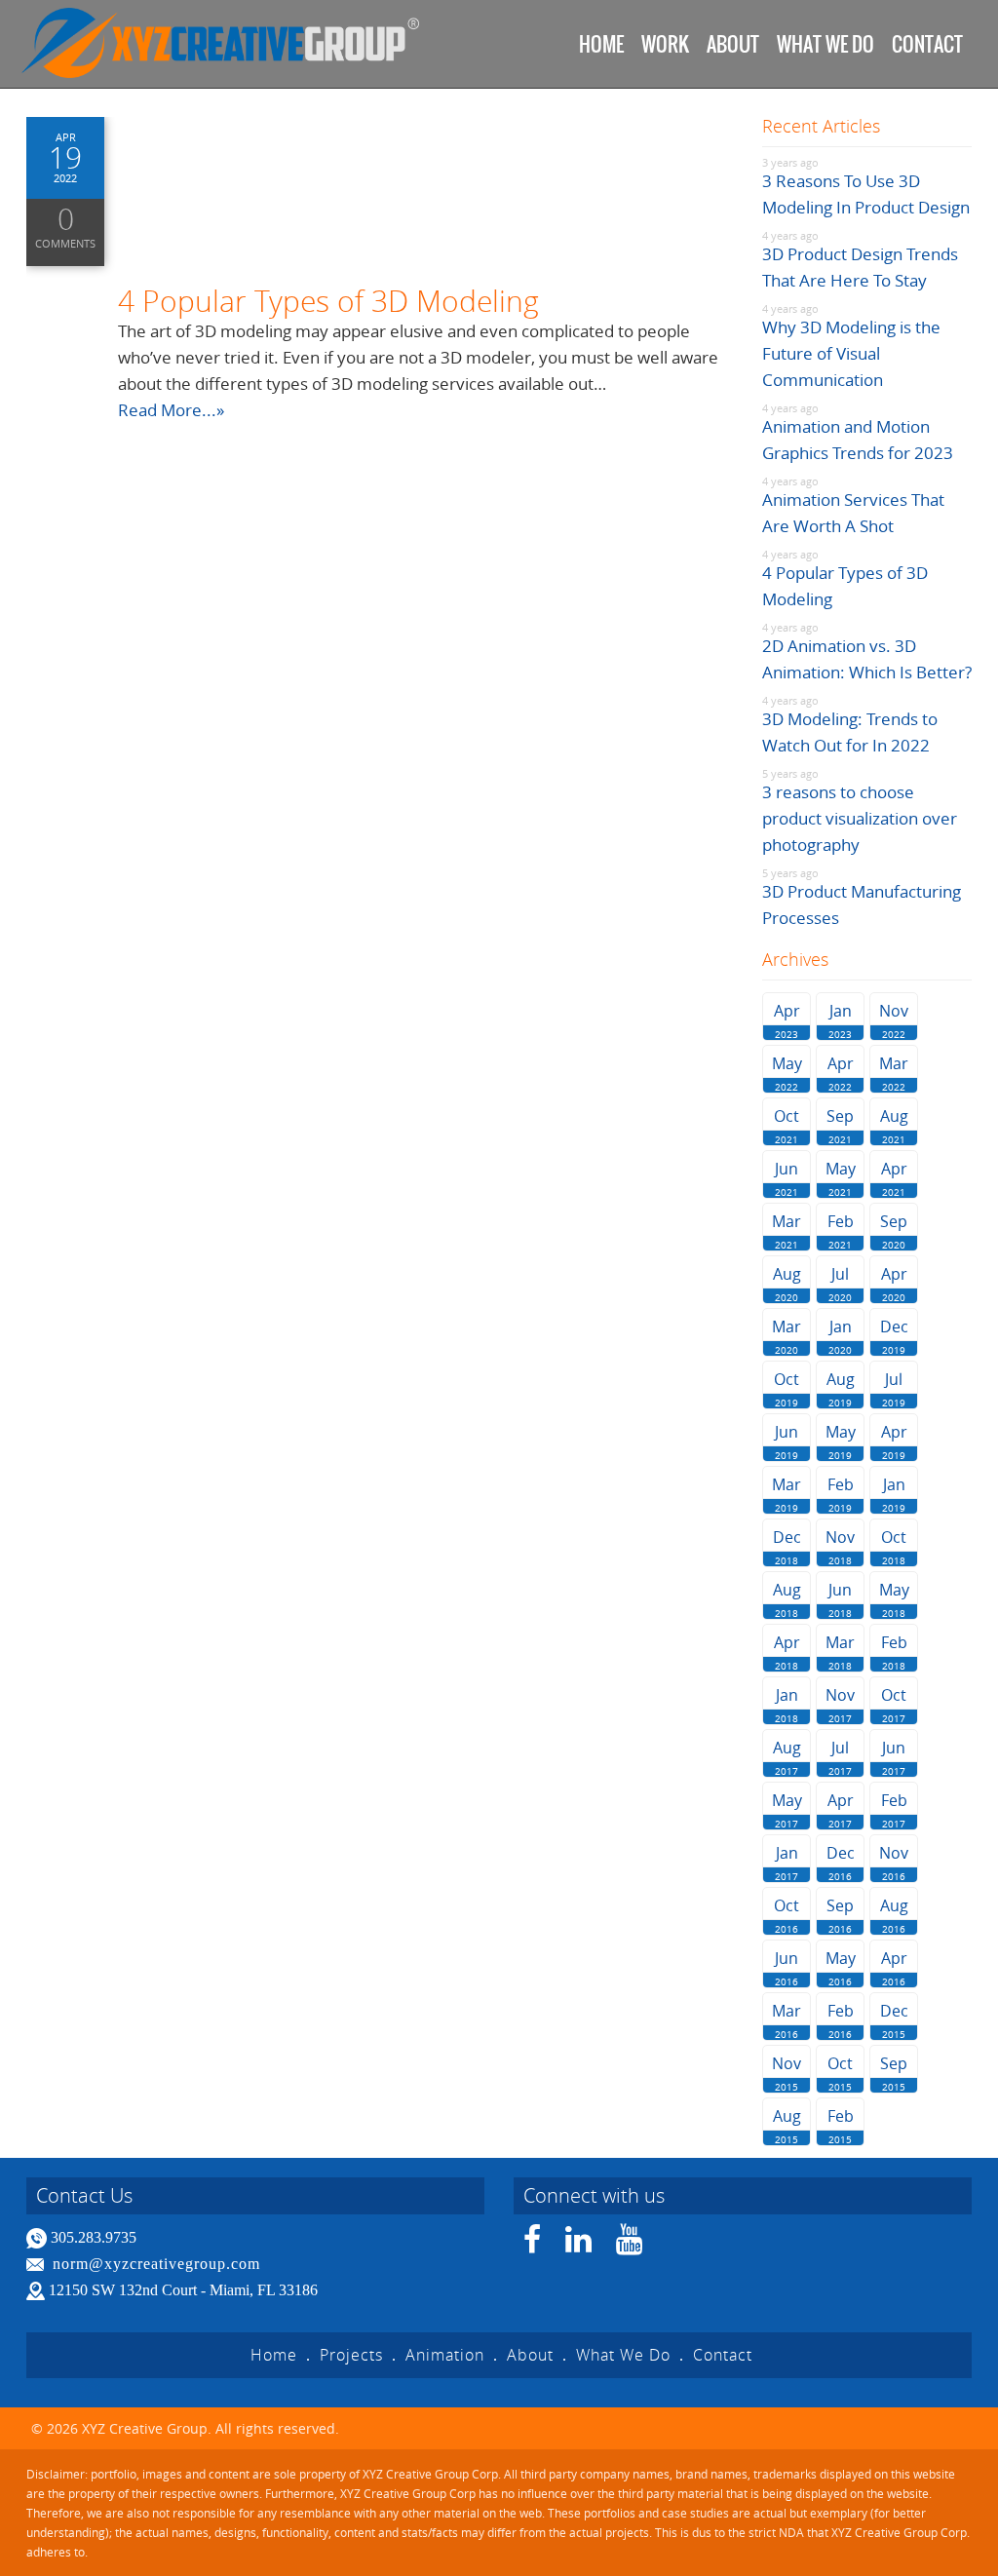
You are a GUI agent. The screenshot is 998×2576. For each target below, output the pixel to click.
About (733, 44)
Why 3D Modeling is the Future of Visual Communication (851, 353)
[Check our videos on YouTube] (630, 2245)
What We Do (623, 2355)
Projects (351, 2355)
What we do (825, 44)
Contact (927, 44)
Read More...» (171, 410)
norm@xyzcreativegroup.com (156, 2264)
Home (601, 44)
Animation (445, 2355)
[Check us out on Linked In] (579, 2245)
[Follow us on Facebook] (533, 2245)
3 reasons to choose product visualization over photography (860, 818)
